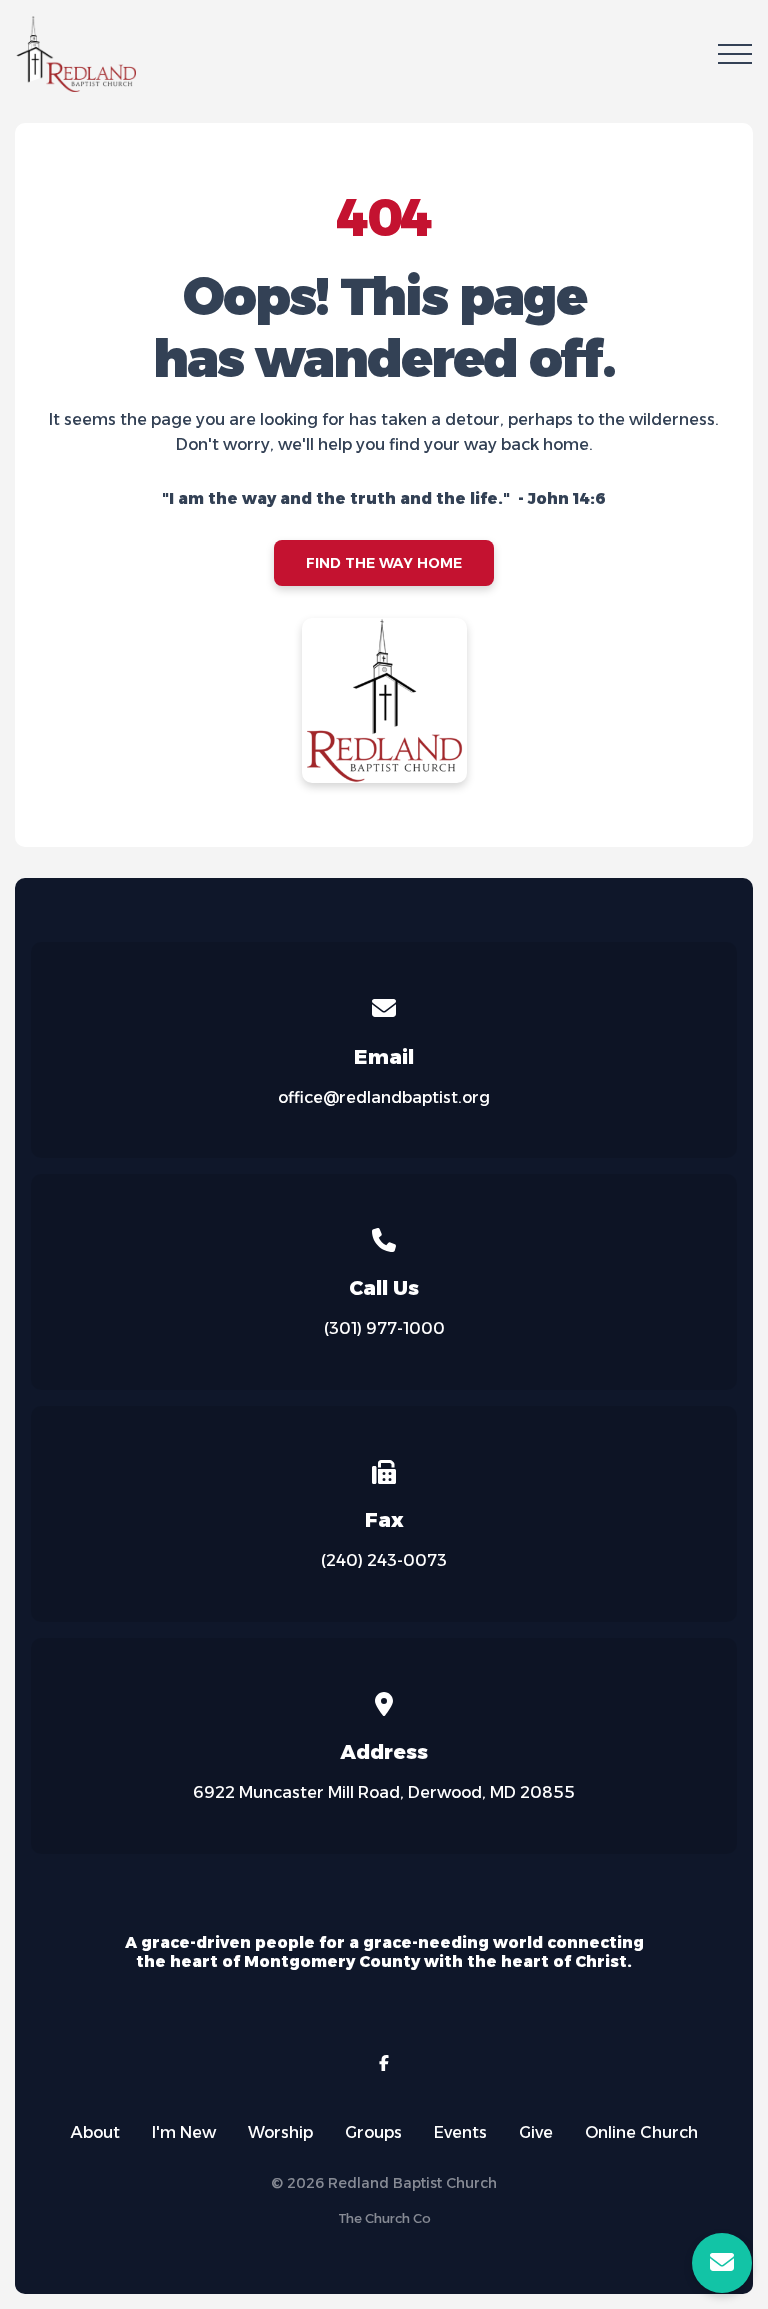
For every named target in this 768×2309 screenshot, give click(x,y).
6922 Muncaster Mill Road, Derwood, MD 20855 (384, 1792)
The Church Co (384, 2218)
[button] (735, 54)
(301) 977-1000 (384, 1328)
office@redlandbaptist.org (384, 1097)
